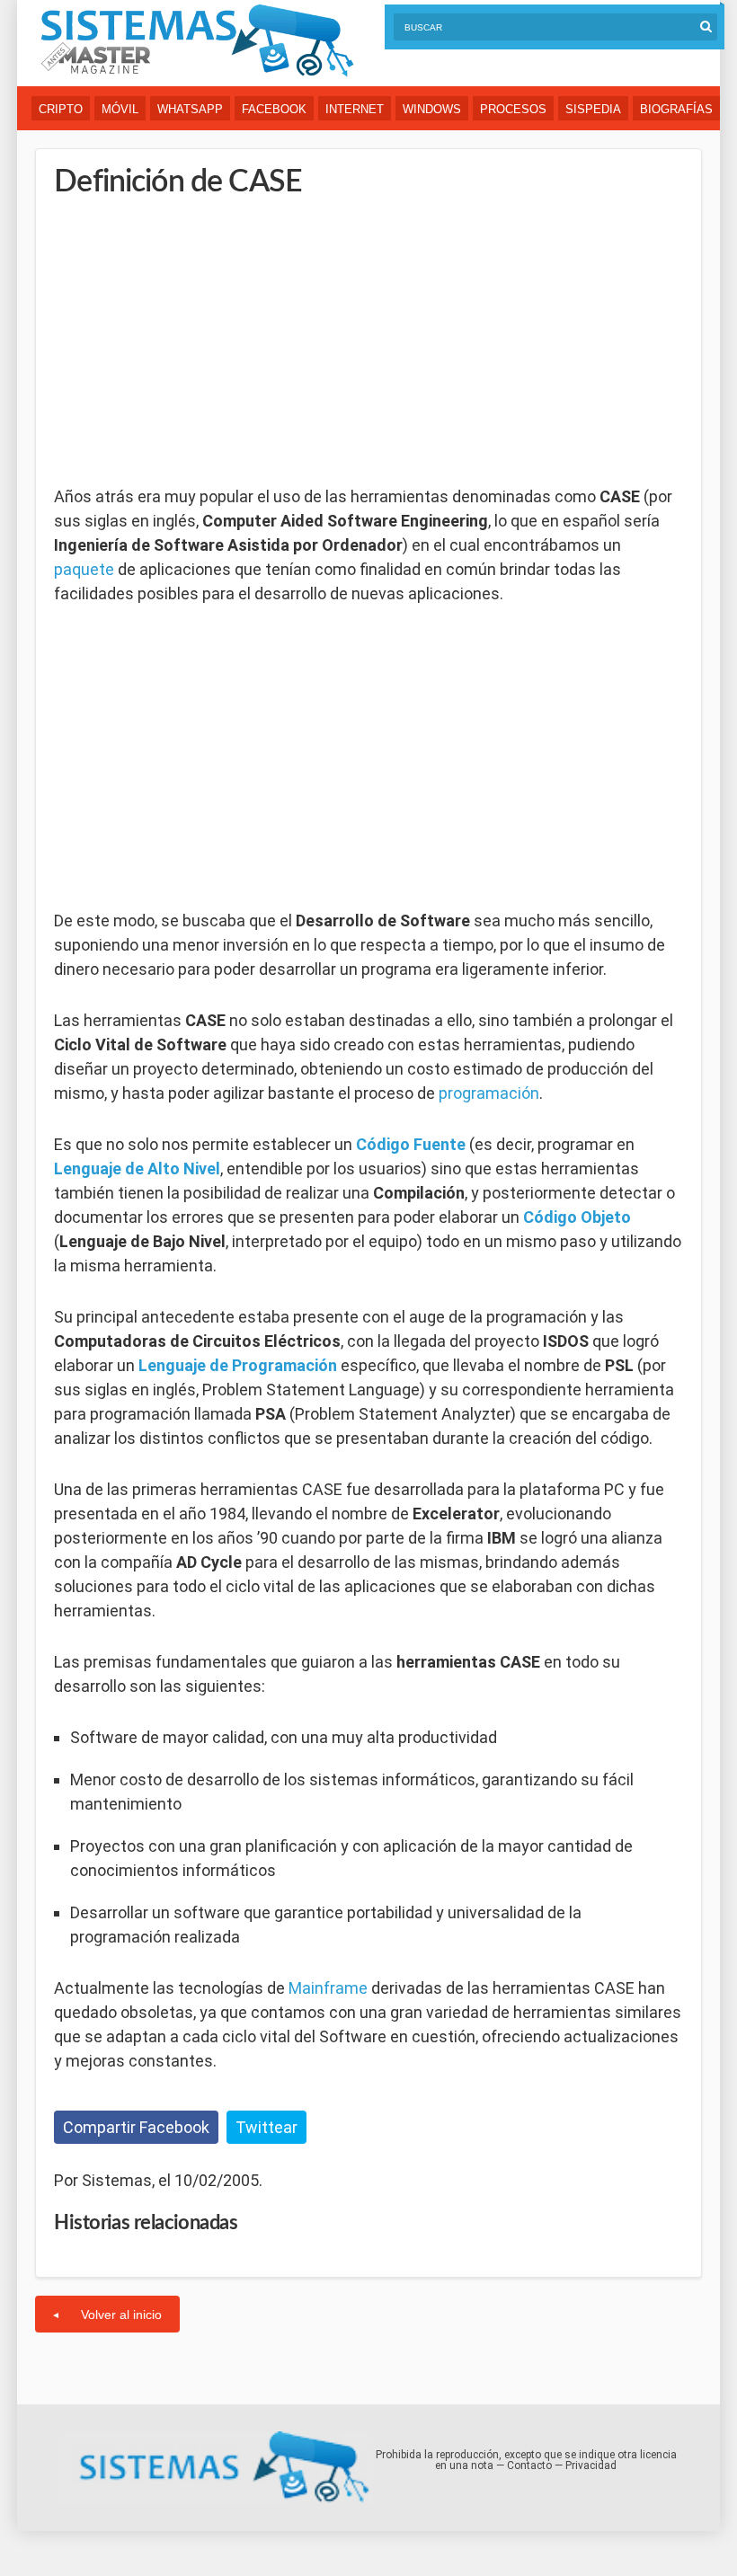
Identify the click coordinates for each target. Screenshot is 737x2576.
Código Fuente (411, 1144)
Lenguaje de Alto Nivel (137, 1168)
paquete (84, 569)
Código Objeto (577, 1217)
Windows (432, 109)
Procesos (513, 109)
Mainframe (328, 1988)
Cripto (61, 109)
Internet (355, 109)
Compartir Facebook (136, 2127)
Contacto (529, 2465)
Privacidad (591, 2465)
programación (489, 1093)
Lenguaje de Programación (238, 1365)
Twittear (266, 2127)
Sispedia (593, 109)
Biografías (676, 109)
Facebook (274, 109)
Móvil (120, 109)
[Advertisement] (189, 341)
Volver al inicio (121, 2315)
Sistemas (197, 41)
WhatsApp (190, 109)
